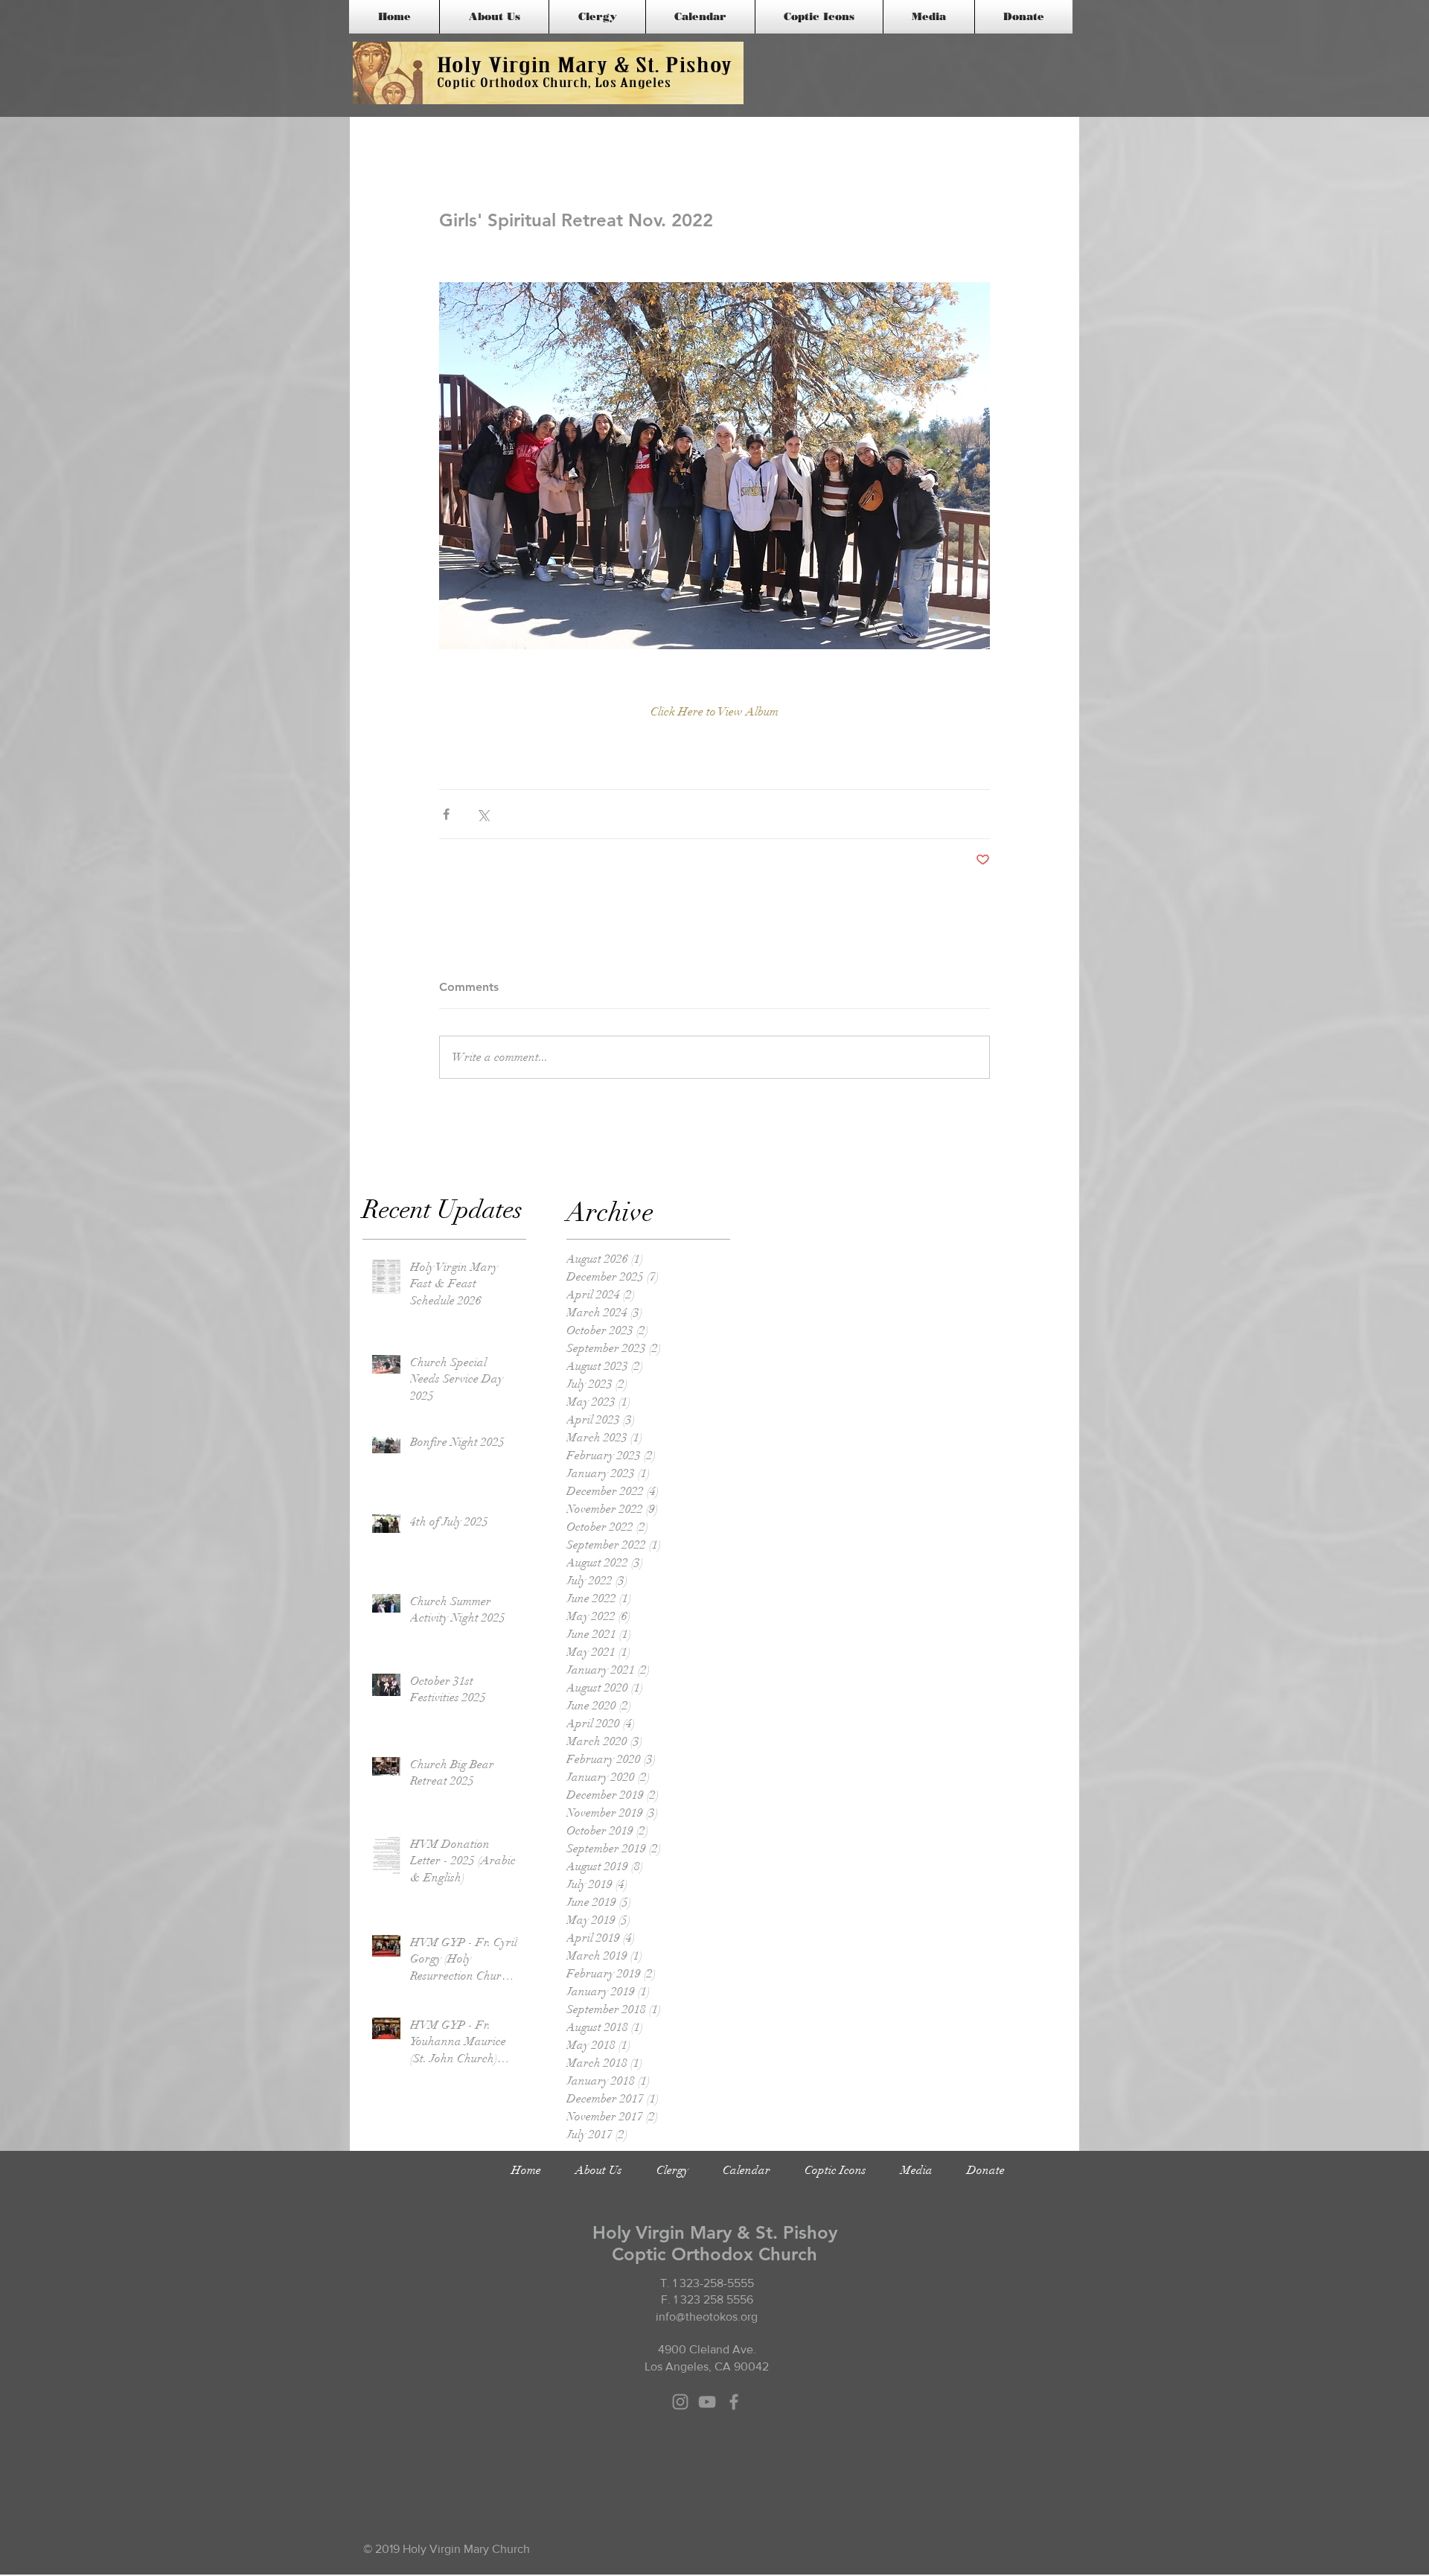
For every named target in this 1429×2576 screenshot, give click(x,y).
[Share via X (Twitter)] (483, 814)
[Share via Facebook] (446, 814)
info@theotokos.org (707, 2317)
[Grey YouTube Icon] (707, 2402)
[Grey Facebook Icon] (734, 2402)
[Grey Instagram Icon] (680, 2402)
